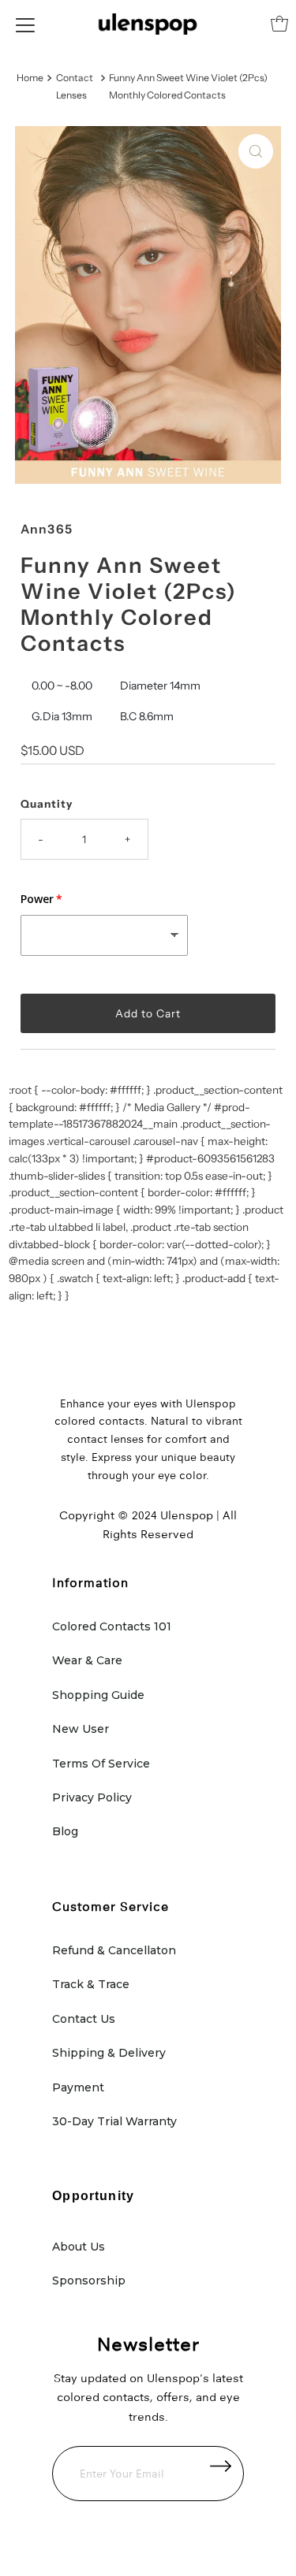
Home (30, 78)
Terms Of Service (101, 1764)
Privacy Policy (92, 1797)
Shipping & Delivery (109, 2053)
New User (81, 1729)
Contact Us (84, 2019)
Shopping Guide (98, 1695)
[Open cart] (279, 24)
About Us (79, 2247)
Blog (65, 1831)
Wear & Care (87, 1660)
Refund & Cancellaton (114, 1950)
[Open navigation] (25, 24)
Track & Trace (91, 1984)
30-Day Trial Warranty (114, 2121)
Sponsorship (89, 2280)
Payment (78, 2087)
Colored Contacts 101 (112, 1626)
